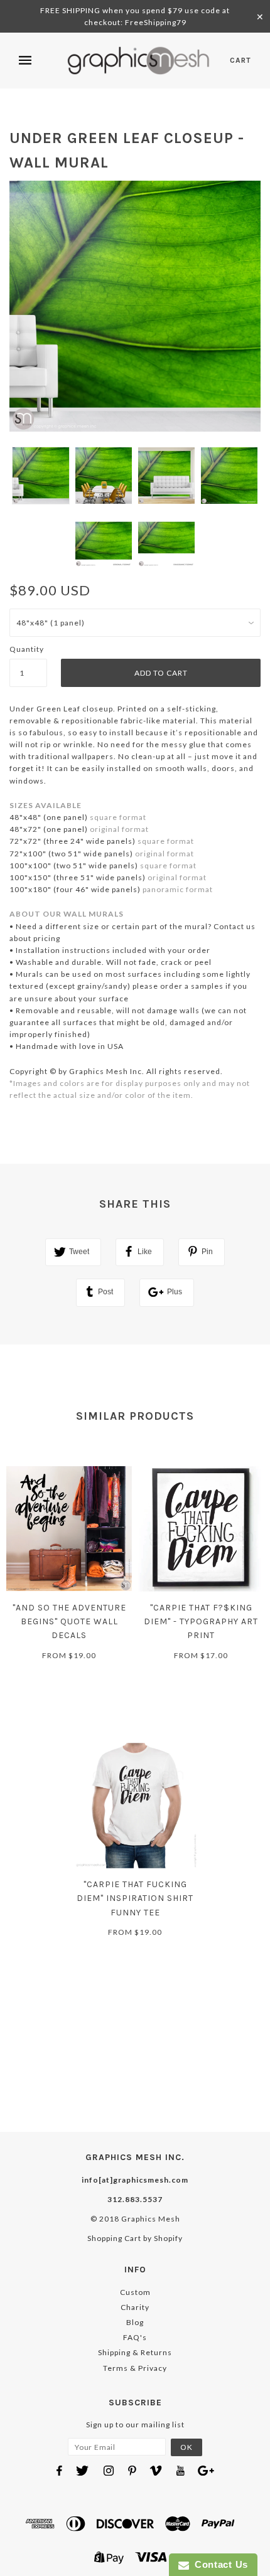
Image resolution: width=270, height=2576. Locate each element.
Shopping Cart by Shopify (135, 2238)
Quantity (27, 649)
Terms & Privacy (135, 2368)
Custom (135, 2292)
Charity (135, 2307)
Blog (135, 2322)
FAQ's (135, 2337)
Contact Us (219, 2564)
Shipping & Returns (135, 2352)
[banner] (139, 61)
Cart (240, 60)
